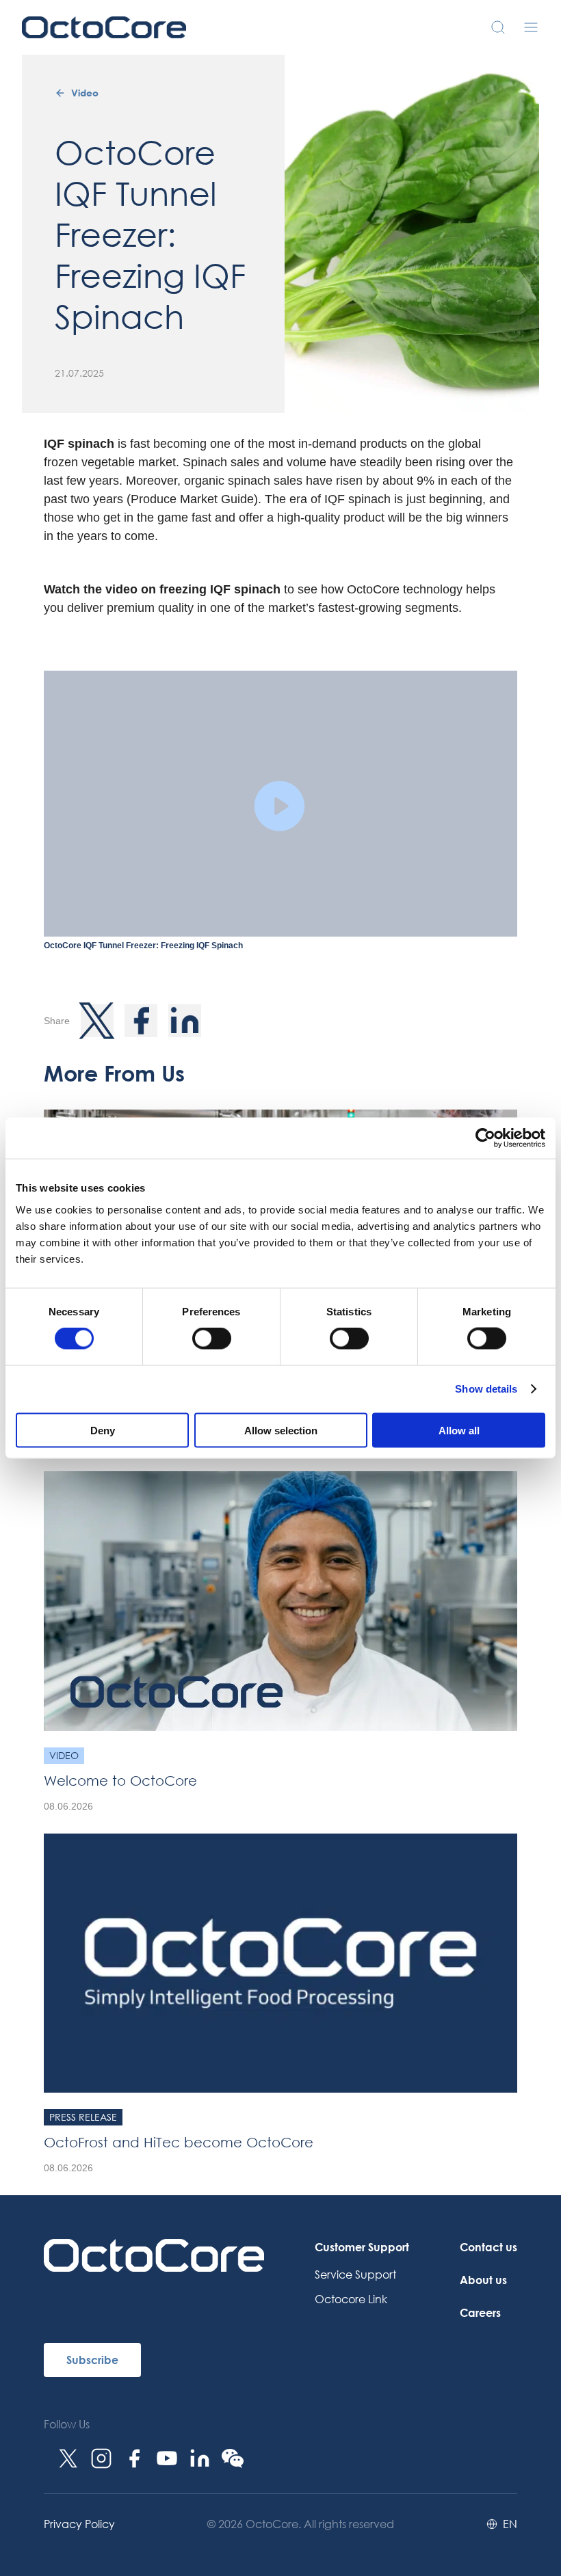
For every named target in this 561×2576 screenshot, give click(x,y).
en (510, 2524)
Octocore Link (351, 2299)
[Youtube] (167, 2458)
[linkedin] (200, 2458)
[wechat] (233, 2458)
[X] (68, 2458)
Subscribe (92, 2360)
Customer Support (362, 2247)
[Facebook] (134, 2458)
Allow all (459, 1430)
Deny (103, 1430)
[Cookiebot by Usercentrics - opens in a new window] (485, 1138)
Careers (480, 2312)
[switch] (212, 1339)
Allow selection (281, 1430)
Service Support (355, 2274)
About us (483, 2280)
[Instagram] (101, 2458)
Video (85, 93)
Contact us (488, 2247)
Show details (486, 1389)
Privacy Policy (79, 2524)
